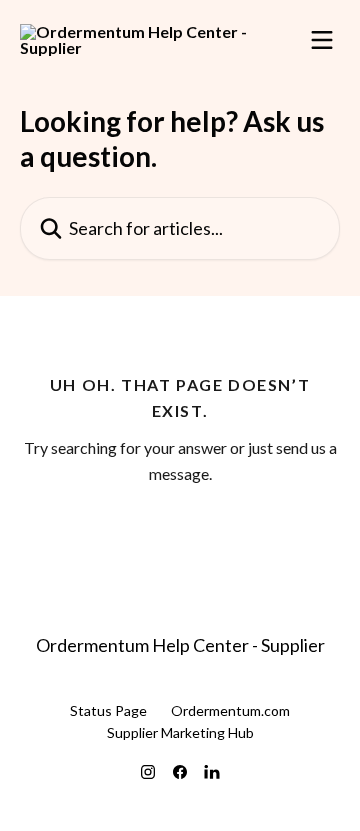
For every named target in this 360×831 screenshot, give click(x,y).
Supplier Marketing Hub (180, 732)
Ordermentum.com (230, 710)
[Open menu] (322, 40)
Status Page (108, 710)
